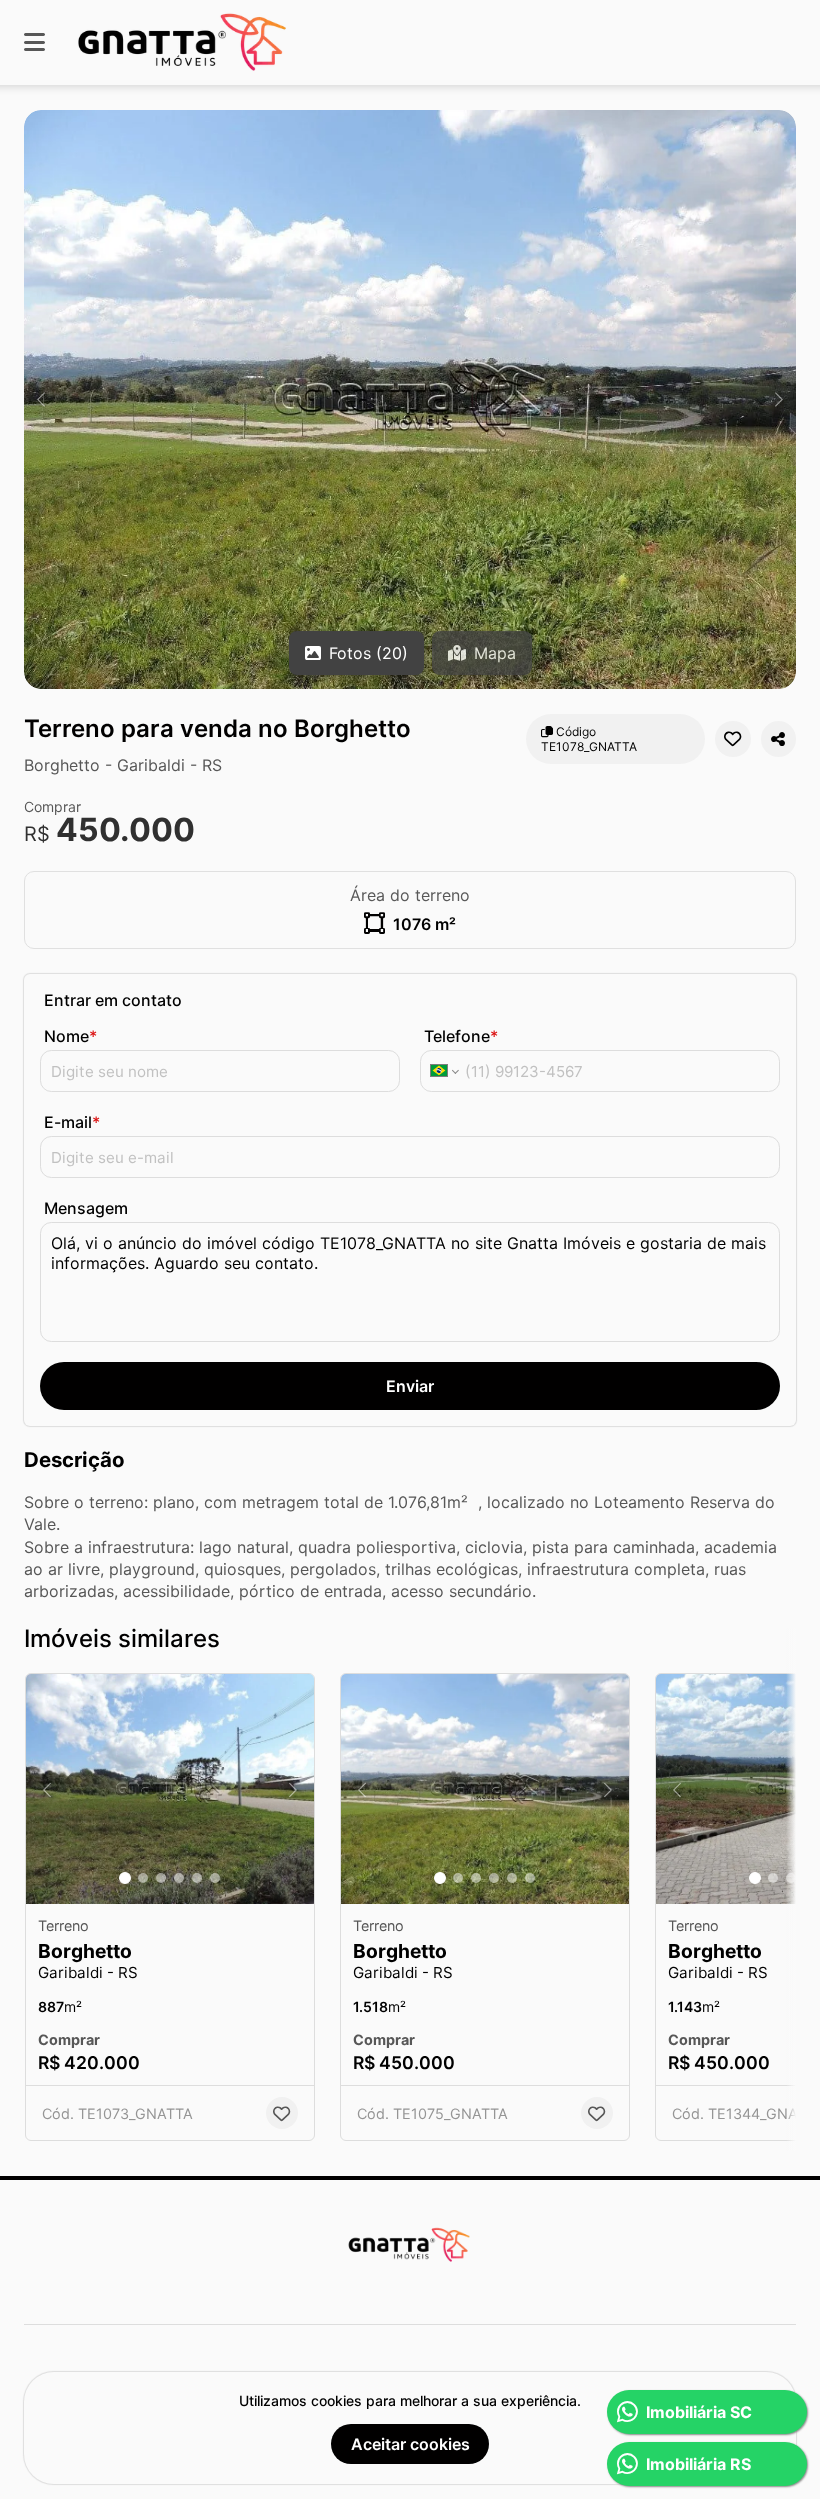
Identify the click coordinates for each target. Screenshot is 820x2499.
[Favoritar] (732, 739)
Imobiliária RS (698, 2464)
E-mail (72, 1122)
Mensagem (86, 1208)
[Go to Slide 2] (143, 1878)
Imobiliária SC (699, 2412)
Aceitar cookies (410, 2444)
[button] (410, 399)
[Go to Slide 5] (197, 1878)
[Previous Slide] (41, 399)
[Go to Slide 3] (161, 1878)
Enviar (410, 1386)
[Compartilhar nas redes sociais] (778, 739)
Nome (70, 1036)
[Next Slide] (779, 399)
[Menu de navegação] (34, 42)
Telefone (461, 1036)
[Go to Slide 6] (215, 1878)
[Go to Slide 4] (179, 1878)
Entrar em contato (113, 1000)
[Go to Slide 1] (125, 1878)
